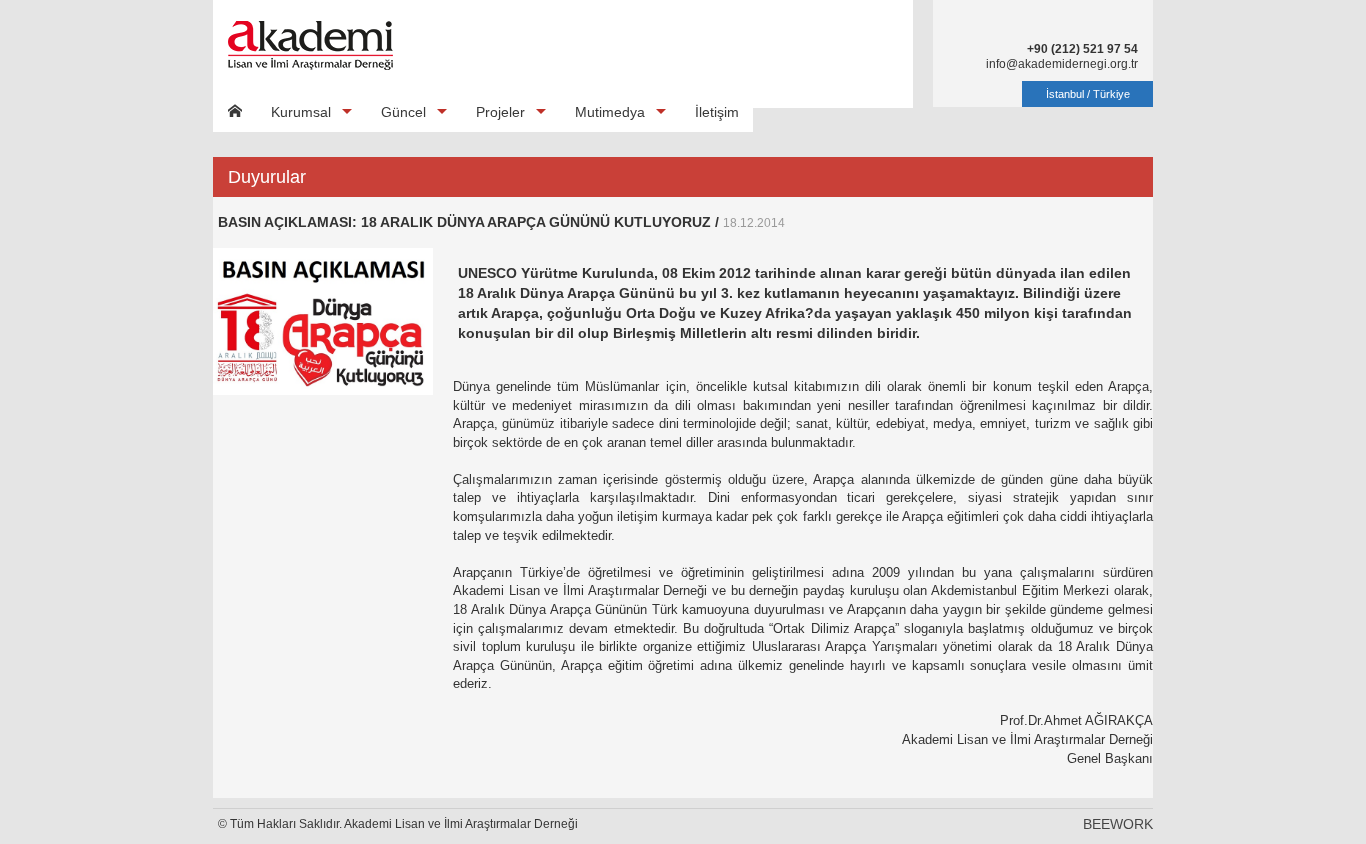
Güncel (403, 112)
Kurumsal (301, 112)
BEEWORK (1118, 824)
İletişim (717, 112)
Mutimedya (610, 112)
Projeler (500, 112)
